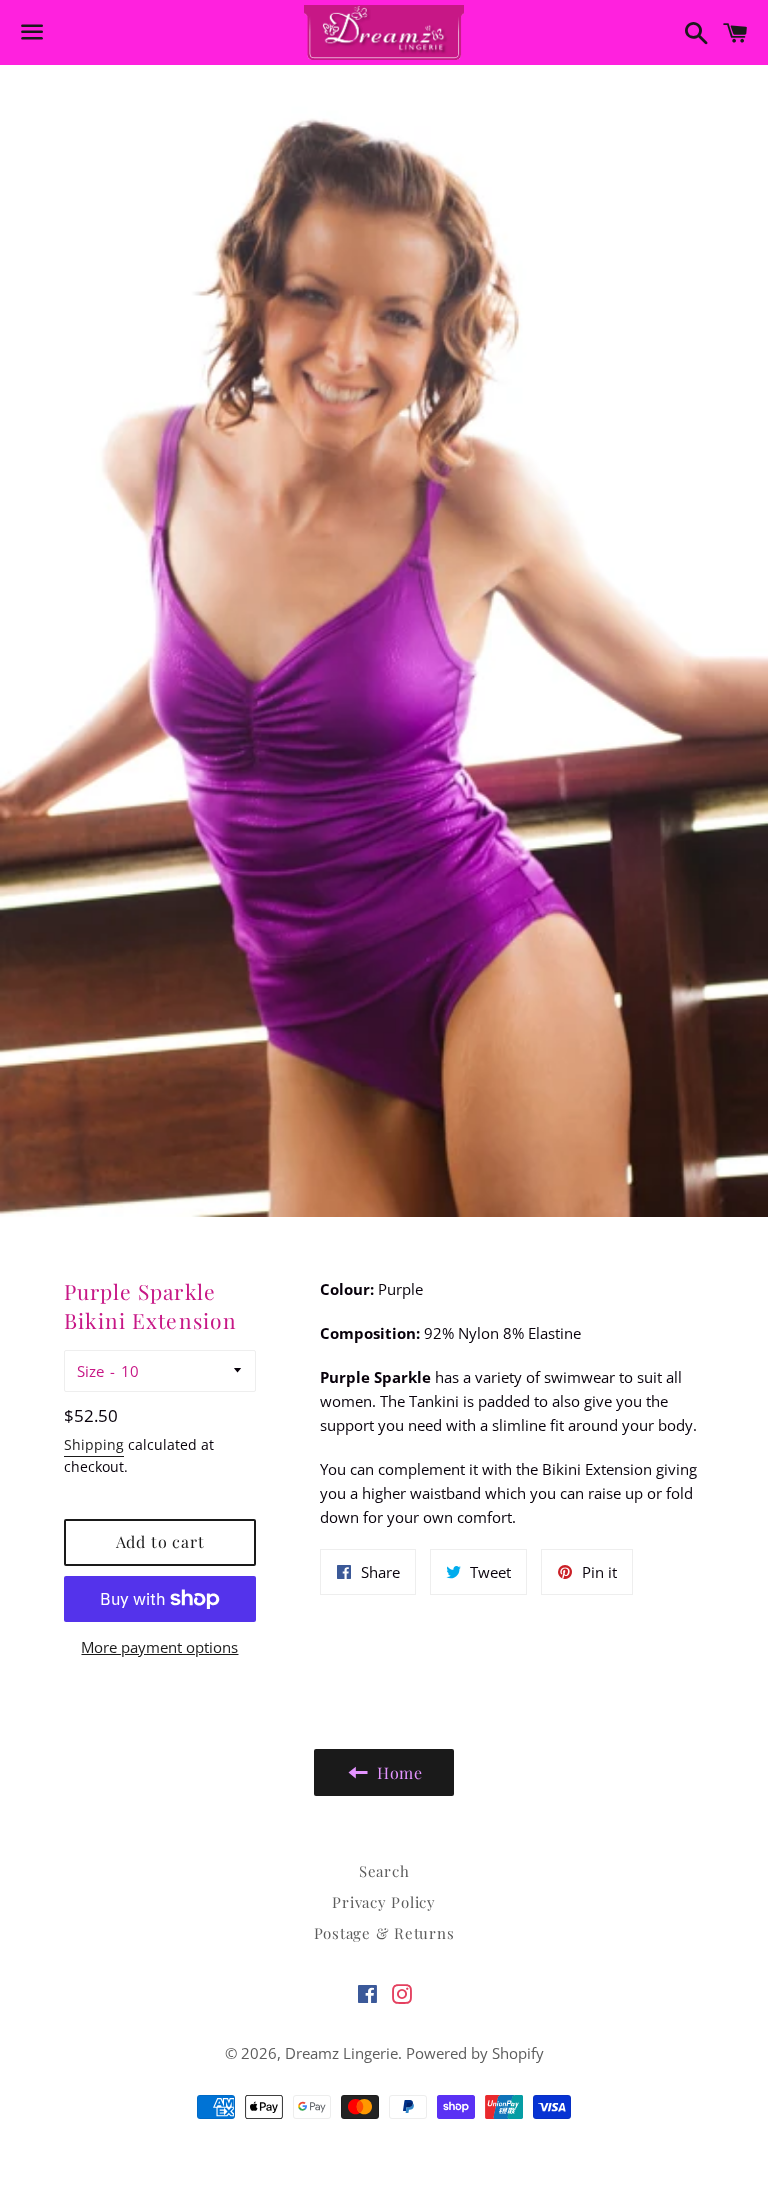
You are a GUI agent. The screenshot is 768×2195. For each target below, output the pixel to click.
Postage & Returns (384, 1933)
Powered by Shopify (475, 2053)
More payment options (159, 1647)
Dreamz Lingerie (341, 2053)
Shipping (94, 1444)
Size (90, 1371)
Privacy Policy (384, 1902)
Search (384, 1871)
